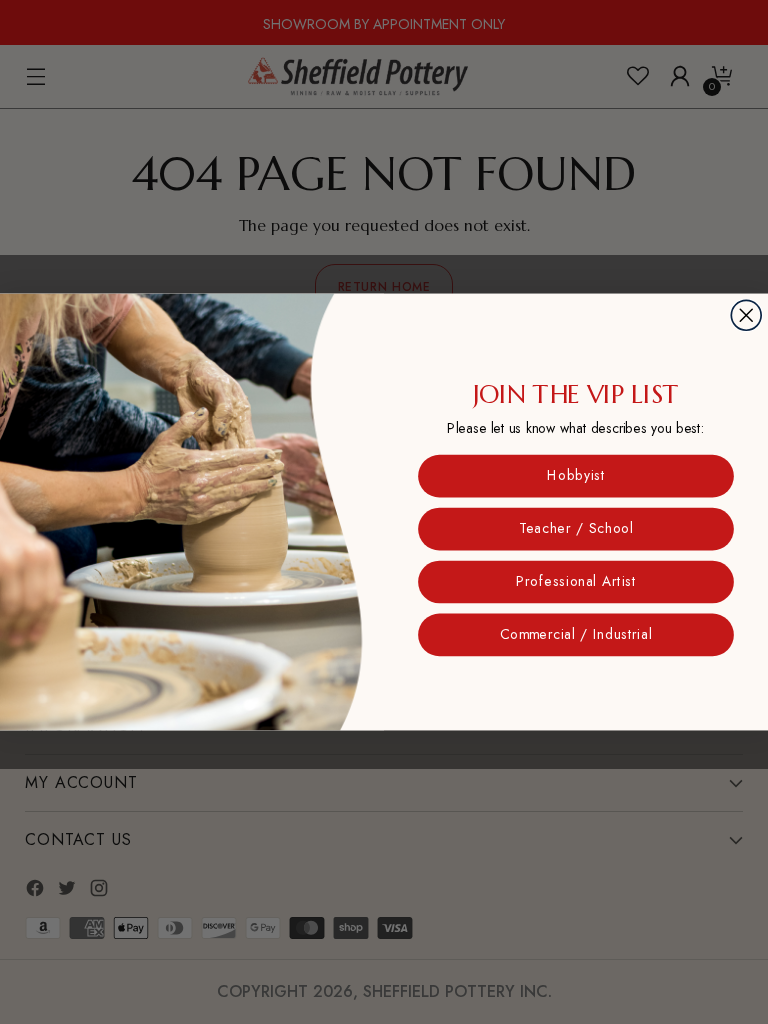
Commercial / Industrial (576, 635)
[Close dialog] (746, 315)
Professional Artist (576, 582)
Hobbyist (576, 476)
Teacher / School (576, 529)
